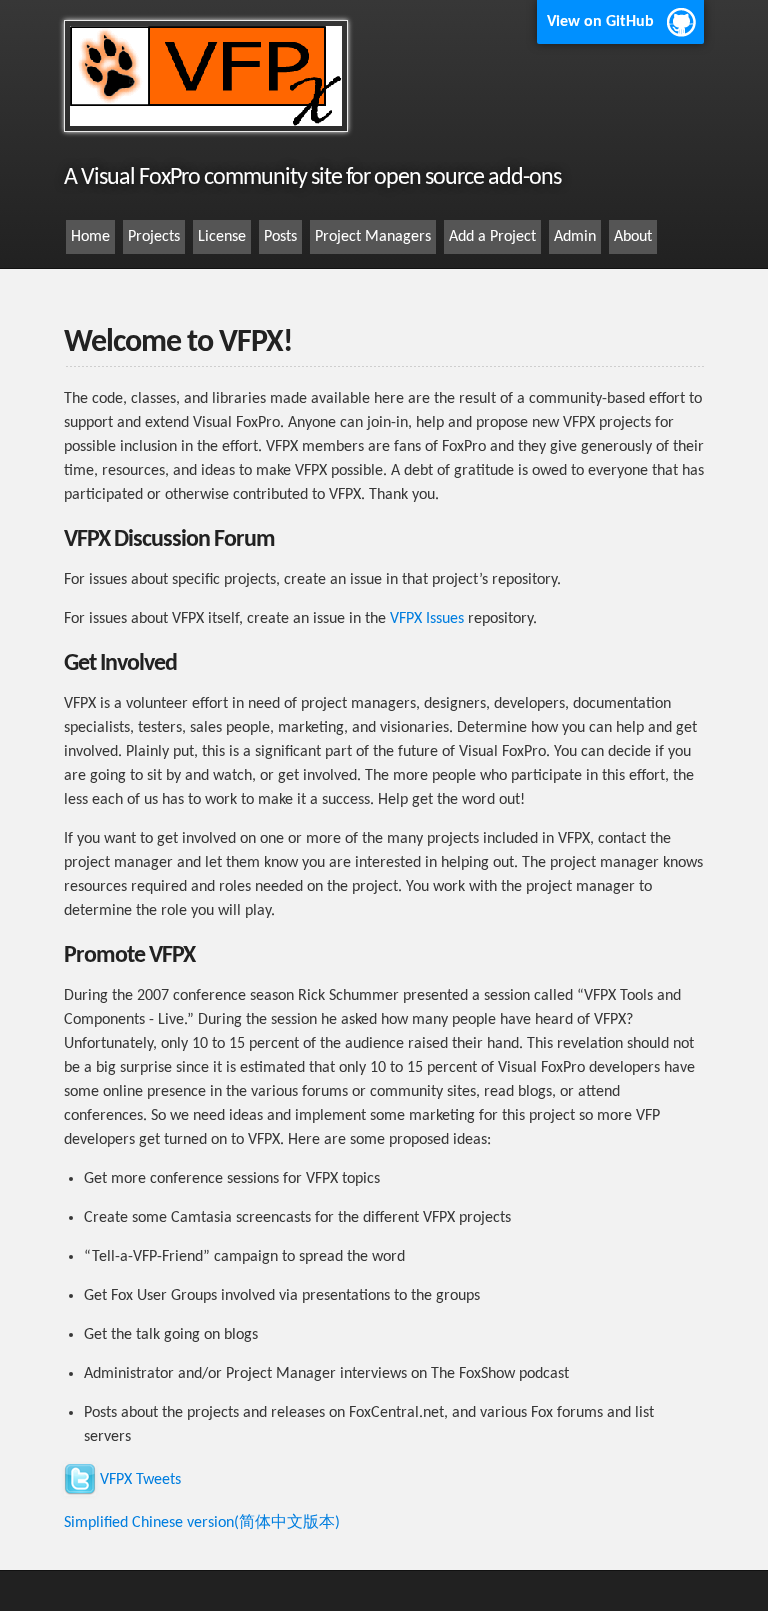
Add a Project (492, 237)
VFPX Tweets (140, 1480)
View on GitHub (600, 22)
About (633, 237)
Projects (154, 237)
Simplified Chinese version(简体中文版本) (202, 1523)
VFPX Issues (427, 619)
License (222, 237)
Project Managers (373, 237)
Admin (575, 237)
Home (90, 237)
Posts (280, 237)
